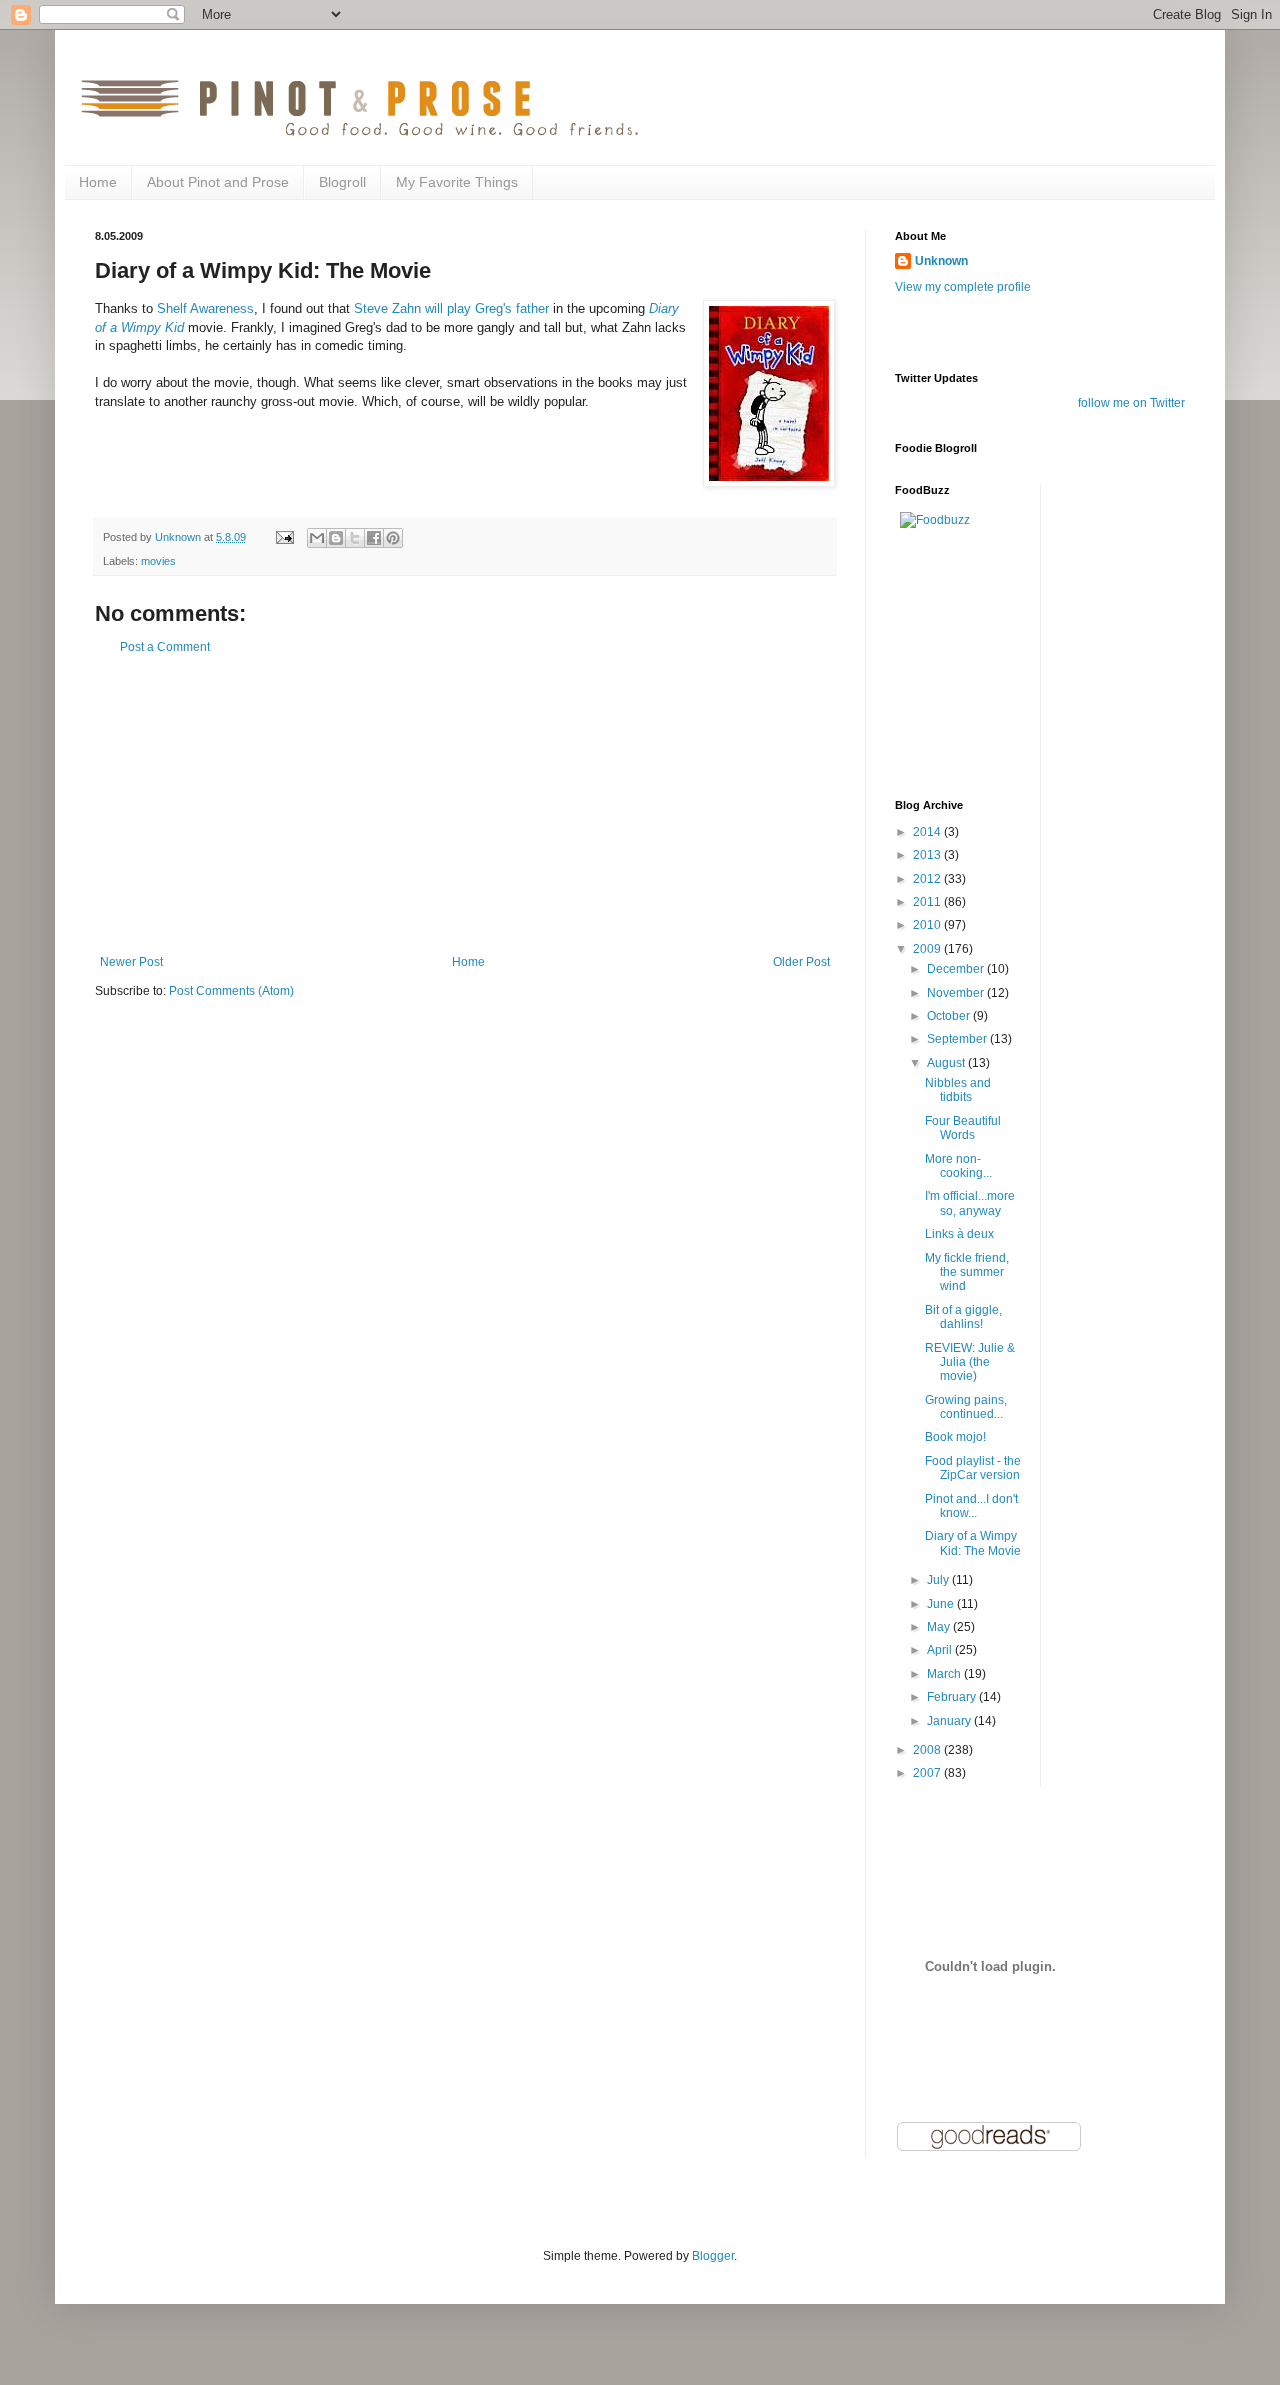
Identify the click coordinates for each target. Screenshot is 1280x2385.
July (939, 1580)
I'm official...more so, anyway (970, 1203)
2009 (928, 949)
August (947, 1063)
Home (98, 182)
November (957, 993)
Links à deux (959, 1234)
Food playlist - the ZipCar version (973, 1468)
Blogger (713, 2256)
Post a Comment (165, 647)
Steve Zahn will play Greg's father (451, 308)
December (957, 969)
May (940, 1627)
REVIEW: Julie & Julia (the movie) (970, 1362)
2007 (928, 1773)
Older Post (801, 962)
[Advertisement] (465, 805)
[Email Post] (284, 537)
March (945, 1674)
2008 (928, 1750)
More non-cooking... (958, 1166)
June (942, 1604)
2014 (928, 832)
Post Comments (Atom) (231, 991)
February (953, 1697)
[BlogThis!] (336, 538)
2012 (928, 879)
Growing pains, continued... (966, 1407)
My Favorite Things (457, 182)
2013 (928, 855)
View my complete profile (963, 287)
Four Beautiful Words (963, 1128)
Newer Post (131, 962)
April (941, 1650)
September (958, 1039)
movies (158, 561)
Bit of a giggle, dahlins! (963, 1317)
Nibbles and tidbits (958, 1090)
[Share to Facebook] (374, 538)
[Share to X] (355, 538)
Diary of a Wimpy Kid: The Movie (973, 1543)
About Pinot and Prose (218, 182)
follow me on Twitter (1131, 403)
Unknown (941, 261)
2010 (928, 925)
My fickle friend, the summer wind (967, 1272)
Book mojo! (955, 1437)
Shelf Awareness (205, 308)
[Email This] (317, 538)
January (950, 1721)
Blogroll (342, 182)
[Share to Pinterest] (393, 538)
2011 (928, 902)
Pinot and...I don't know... (971, 1506)
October (950, 1016)
